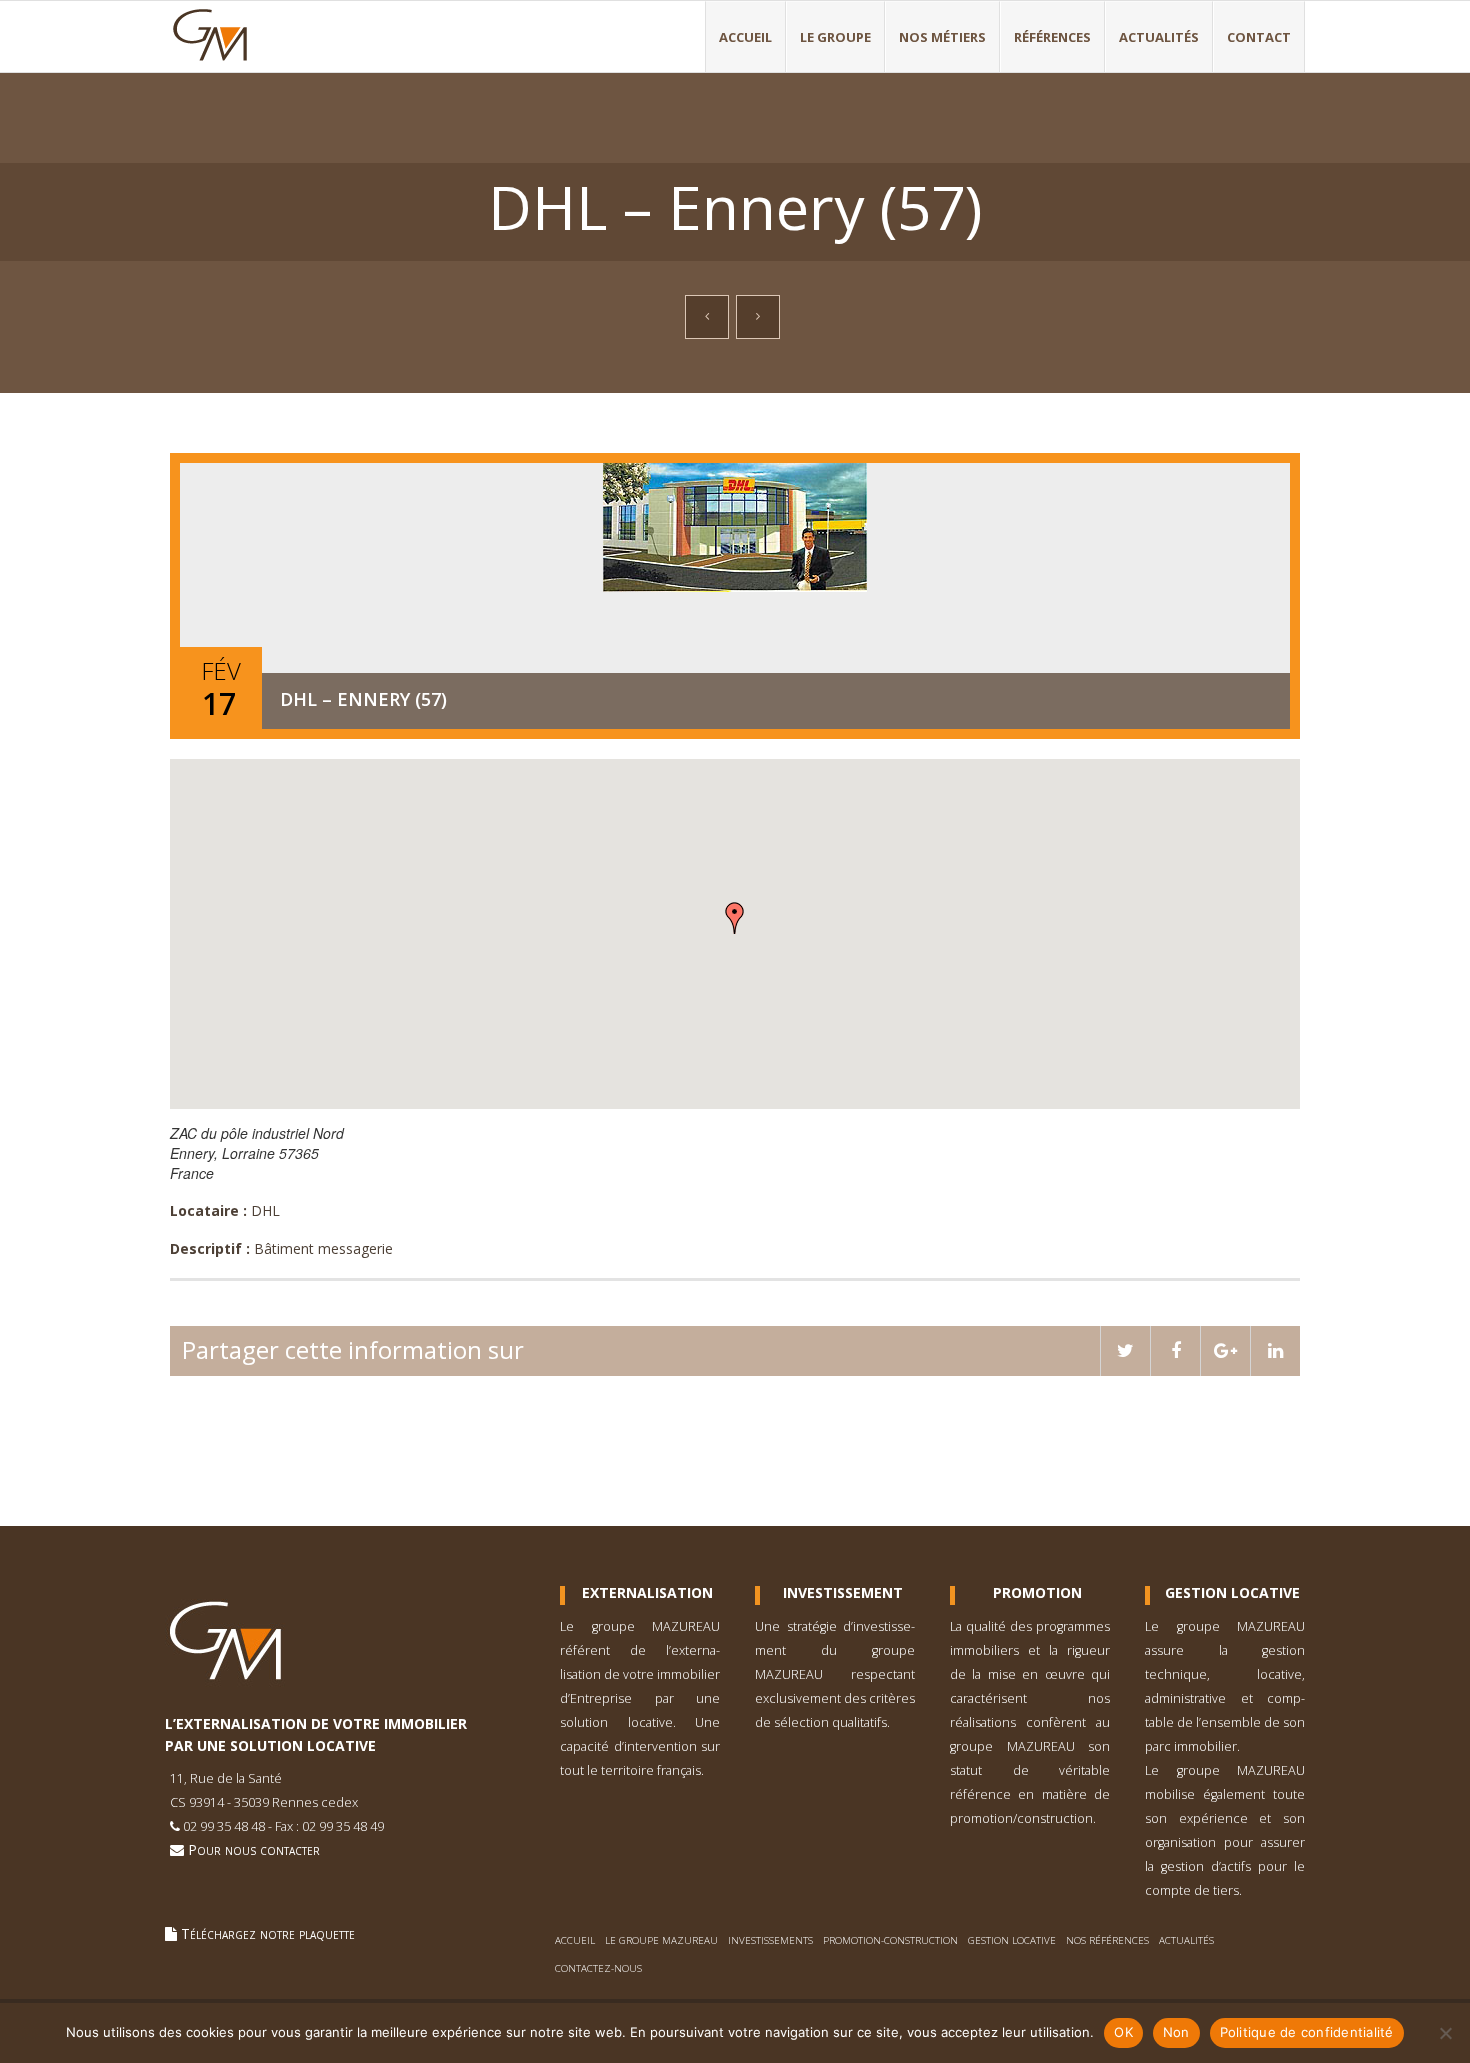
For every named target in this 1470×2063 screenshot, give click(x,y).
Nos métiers (942, 37)
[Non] (1445, 2033)
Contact (1259, 37)
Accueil (745, 37)
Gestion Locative (1232, 1593)
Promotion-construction (890, 1940)
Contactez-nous (598, 1968)
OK (1123, 2032)
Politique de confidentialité (1307, 2032)
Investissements (770, 1940)
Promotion (1037, 1593)
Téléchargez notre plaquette (266, 1933)
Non (1176, 2032)
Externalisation (647, 1593)
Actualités (1159, 37)
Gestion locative (1012, 1940)
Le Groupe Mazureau (661, 1940)
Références (1052, 37)
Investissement (843, 1593)
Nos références (1107, 1940)
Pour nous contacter (252, 1849)
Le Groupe (835, 37)
